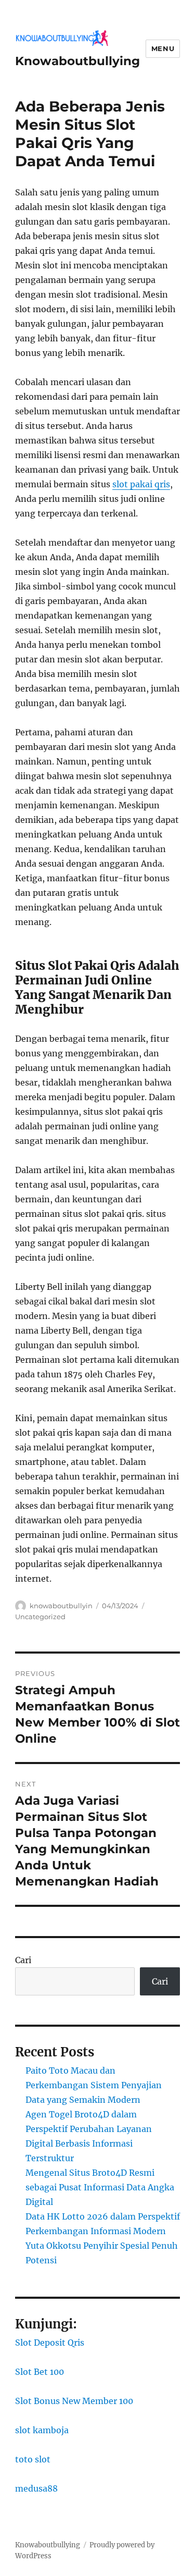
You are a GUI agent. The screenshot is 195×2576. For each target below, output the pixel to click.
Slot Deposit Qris (50, 2343)
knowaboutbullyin (61, 1606)
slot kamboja (42, 2430)
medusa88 (36, 2488)
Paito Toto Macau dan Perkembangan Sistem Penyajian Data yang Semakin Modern (94, 2085)
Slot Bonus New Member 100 (74, 2401)
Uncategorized (40, 1617)
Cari (23, 1960)
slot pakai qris (141, 484)
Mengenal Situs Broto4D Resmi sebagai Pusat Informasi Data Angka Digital (100, 2187)
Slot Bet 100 (40, 2372)
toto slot (33, 2459)
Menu (163, 48)
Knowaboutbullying (77, 61)
